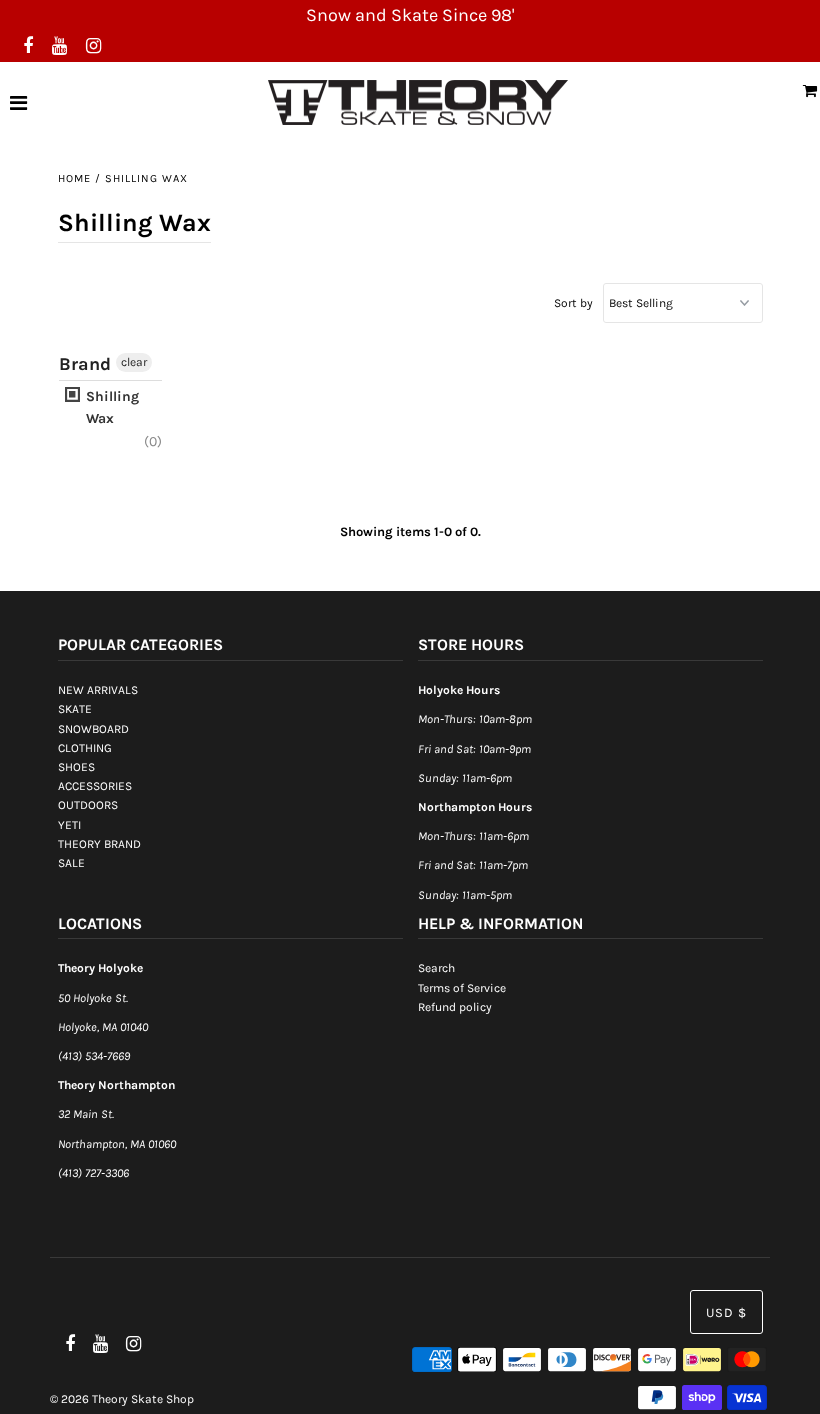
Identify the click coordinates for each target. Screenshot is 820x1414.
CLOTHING (85, 748)
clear (134, 362)
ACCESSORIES (95, 786)
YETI (69, 825)
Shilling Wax (110, 407)
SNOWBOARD (93, 729)
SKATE (75, 709)
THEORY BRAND (99, 844)
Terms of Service (462, 988)
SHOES (76, 767)
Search (436, 968)
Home (74, 178)
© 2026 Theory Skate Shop (122, 1399)
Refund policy (455, 1007)
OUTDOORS (88, 805)
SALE (71, 863)
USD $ (726, 1312)
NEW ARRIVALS (98, 690)
